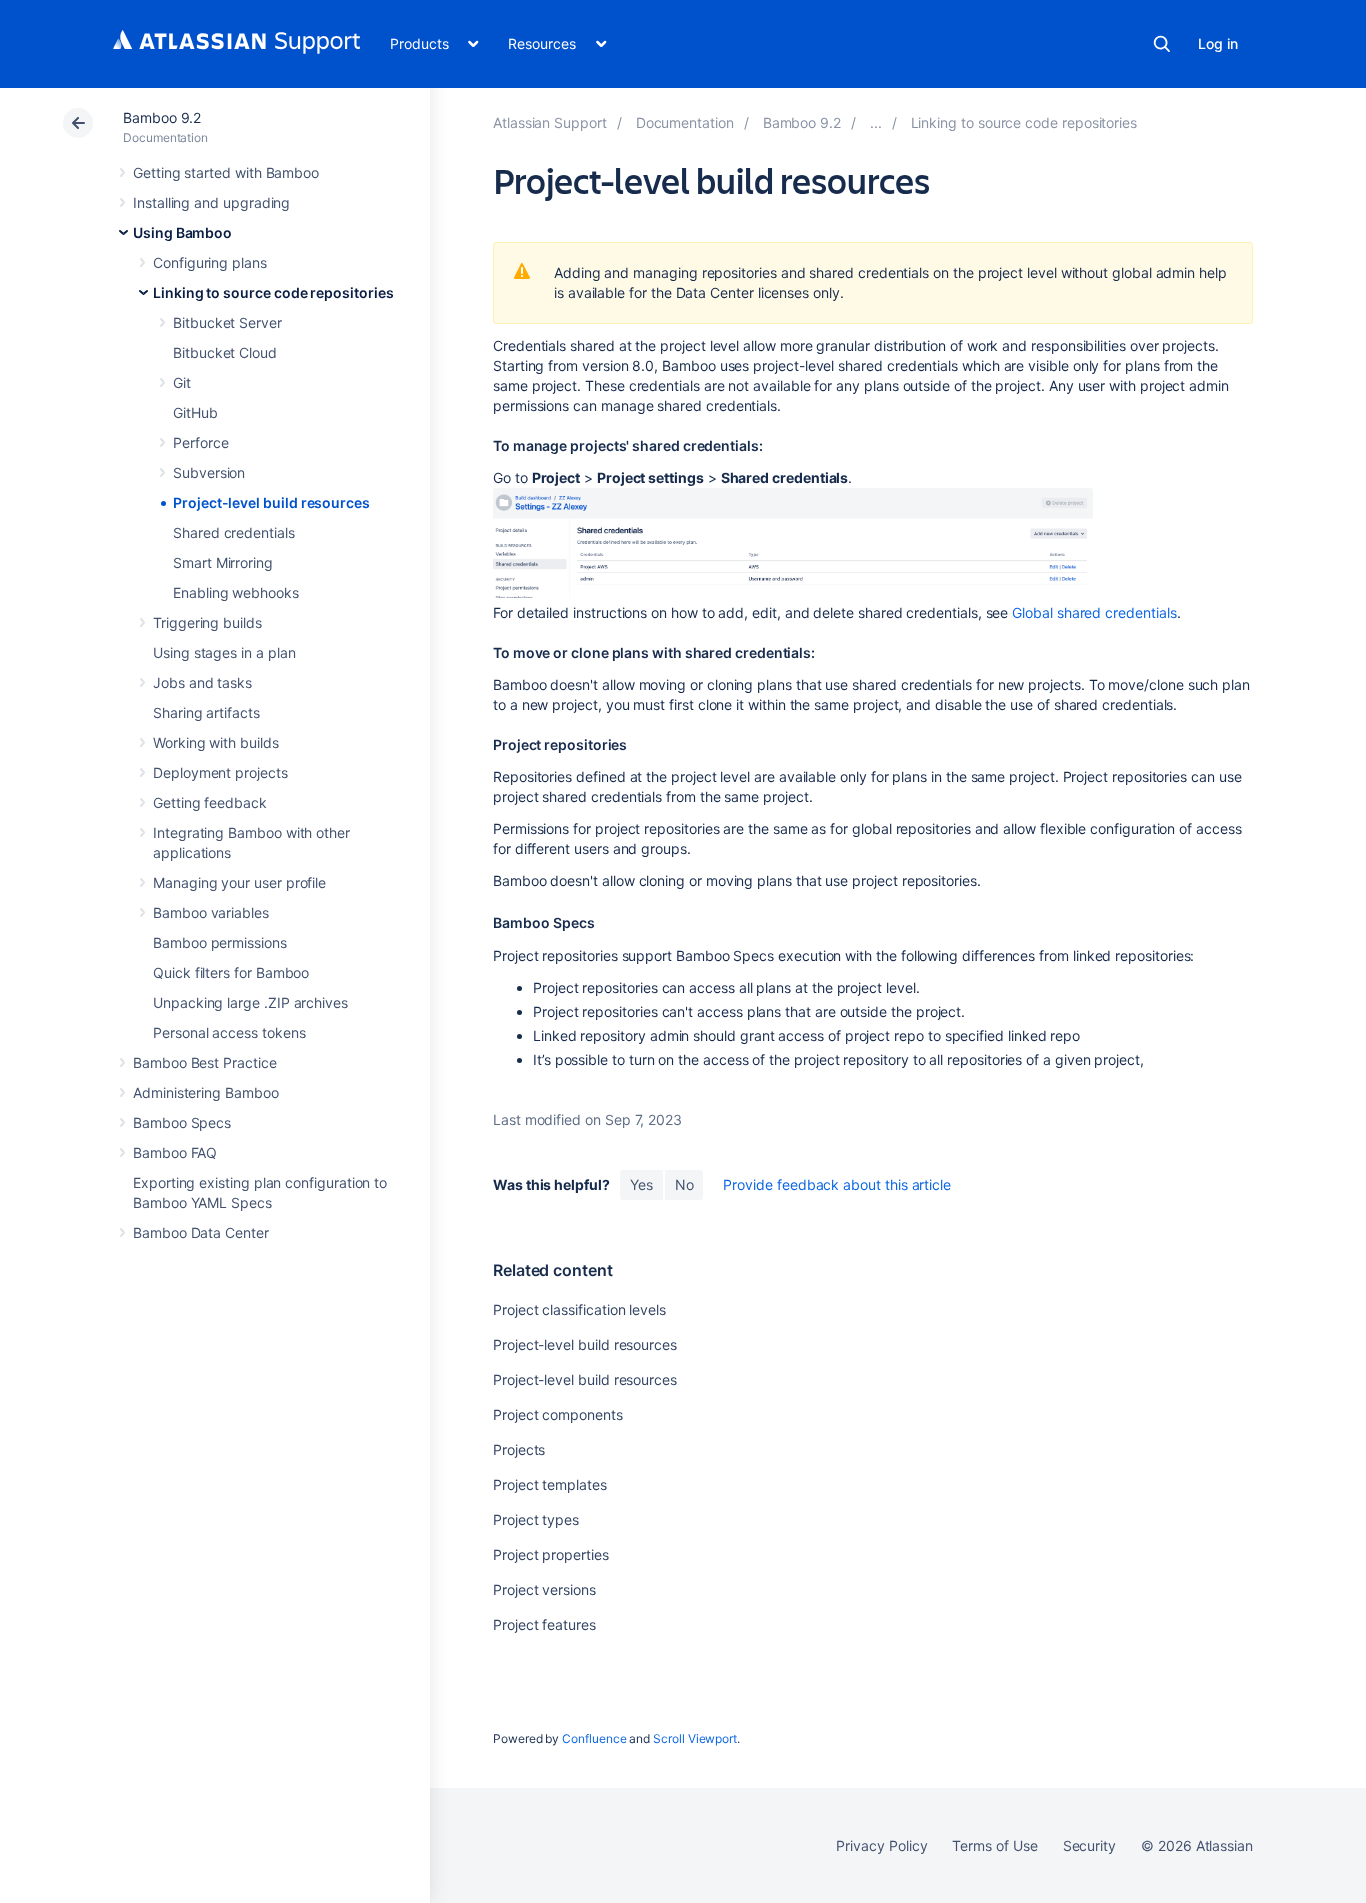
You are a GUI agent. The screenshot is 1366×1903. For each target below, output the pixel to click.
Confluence (594, 1738)
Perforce (200, 442)
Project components (558, 1414)
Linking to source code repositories (273, 292)
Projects (519, 1449)
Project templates (550, 1484)
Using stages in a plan (224, 652)
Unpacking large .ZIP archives (250, 1002)
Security (1089, 1845)
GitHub (195, 412)
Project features (544, 1624)
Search (1162, 44)
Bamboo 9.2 (162, 117)
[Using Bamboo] (876, 122)
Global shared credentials (1094, 612)
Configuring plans (210, 262)
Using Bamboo (182, 232)
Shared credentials (234, 532)
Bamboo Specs (182, 1122)
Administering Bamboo (206, 1092)
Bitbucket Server (227, 322)
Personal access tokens (229, 1032)
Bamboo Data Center (201, 1232)
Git (182, 382)
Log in (1218, 43)
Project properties (551, 1554)
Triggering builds (207, 622)
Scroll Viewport (695, 1738)
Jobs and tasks (202, 682)
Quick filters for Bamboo (231, 972)
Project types (536, 1519)
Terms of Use (994, 1845)
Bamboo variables (211, 912)
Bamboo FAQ (175, 1152)
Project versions (544, 1589)
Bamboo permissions (220, 942)
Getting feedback (210, 802)
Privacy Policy (881, 1845)
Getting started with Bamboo (226, 172)
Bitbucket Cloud (225, 352)
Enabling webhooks (236, 592)
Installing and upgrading (211, 202)
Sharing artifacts (206, 712)
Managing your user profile (239, 882)
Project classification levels (579, 1309)
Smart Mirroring (223, 562)
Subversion (209, 472)
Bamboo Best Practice (205, 1062)
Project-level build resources (271, 502)
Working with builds (216, 742)
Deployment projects (220, 772)
